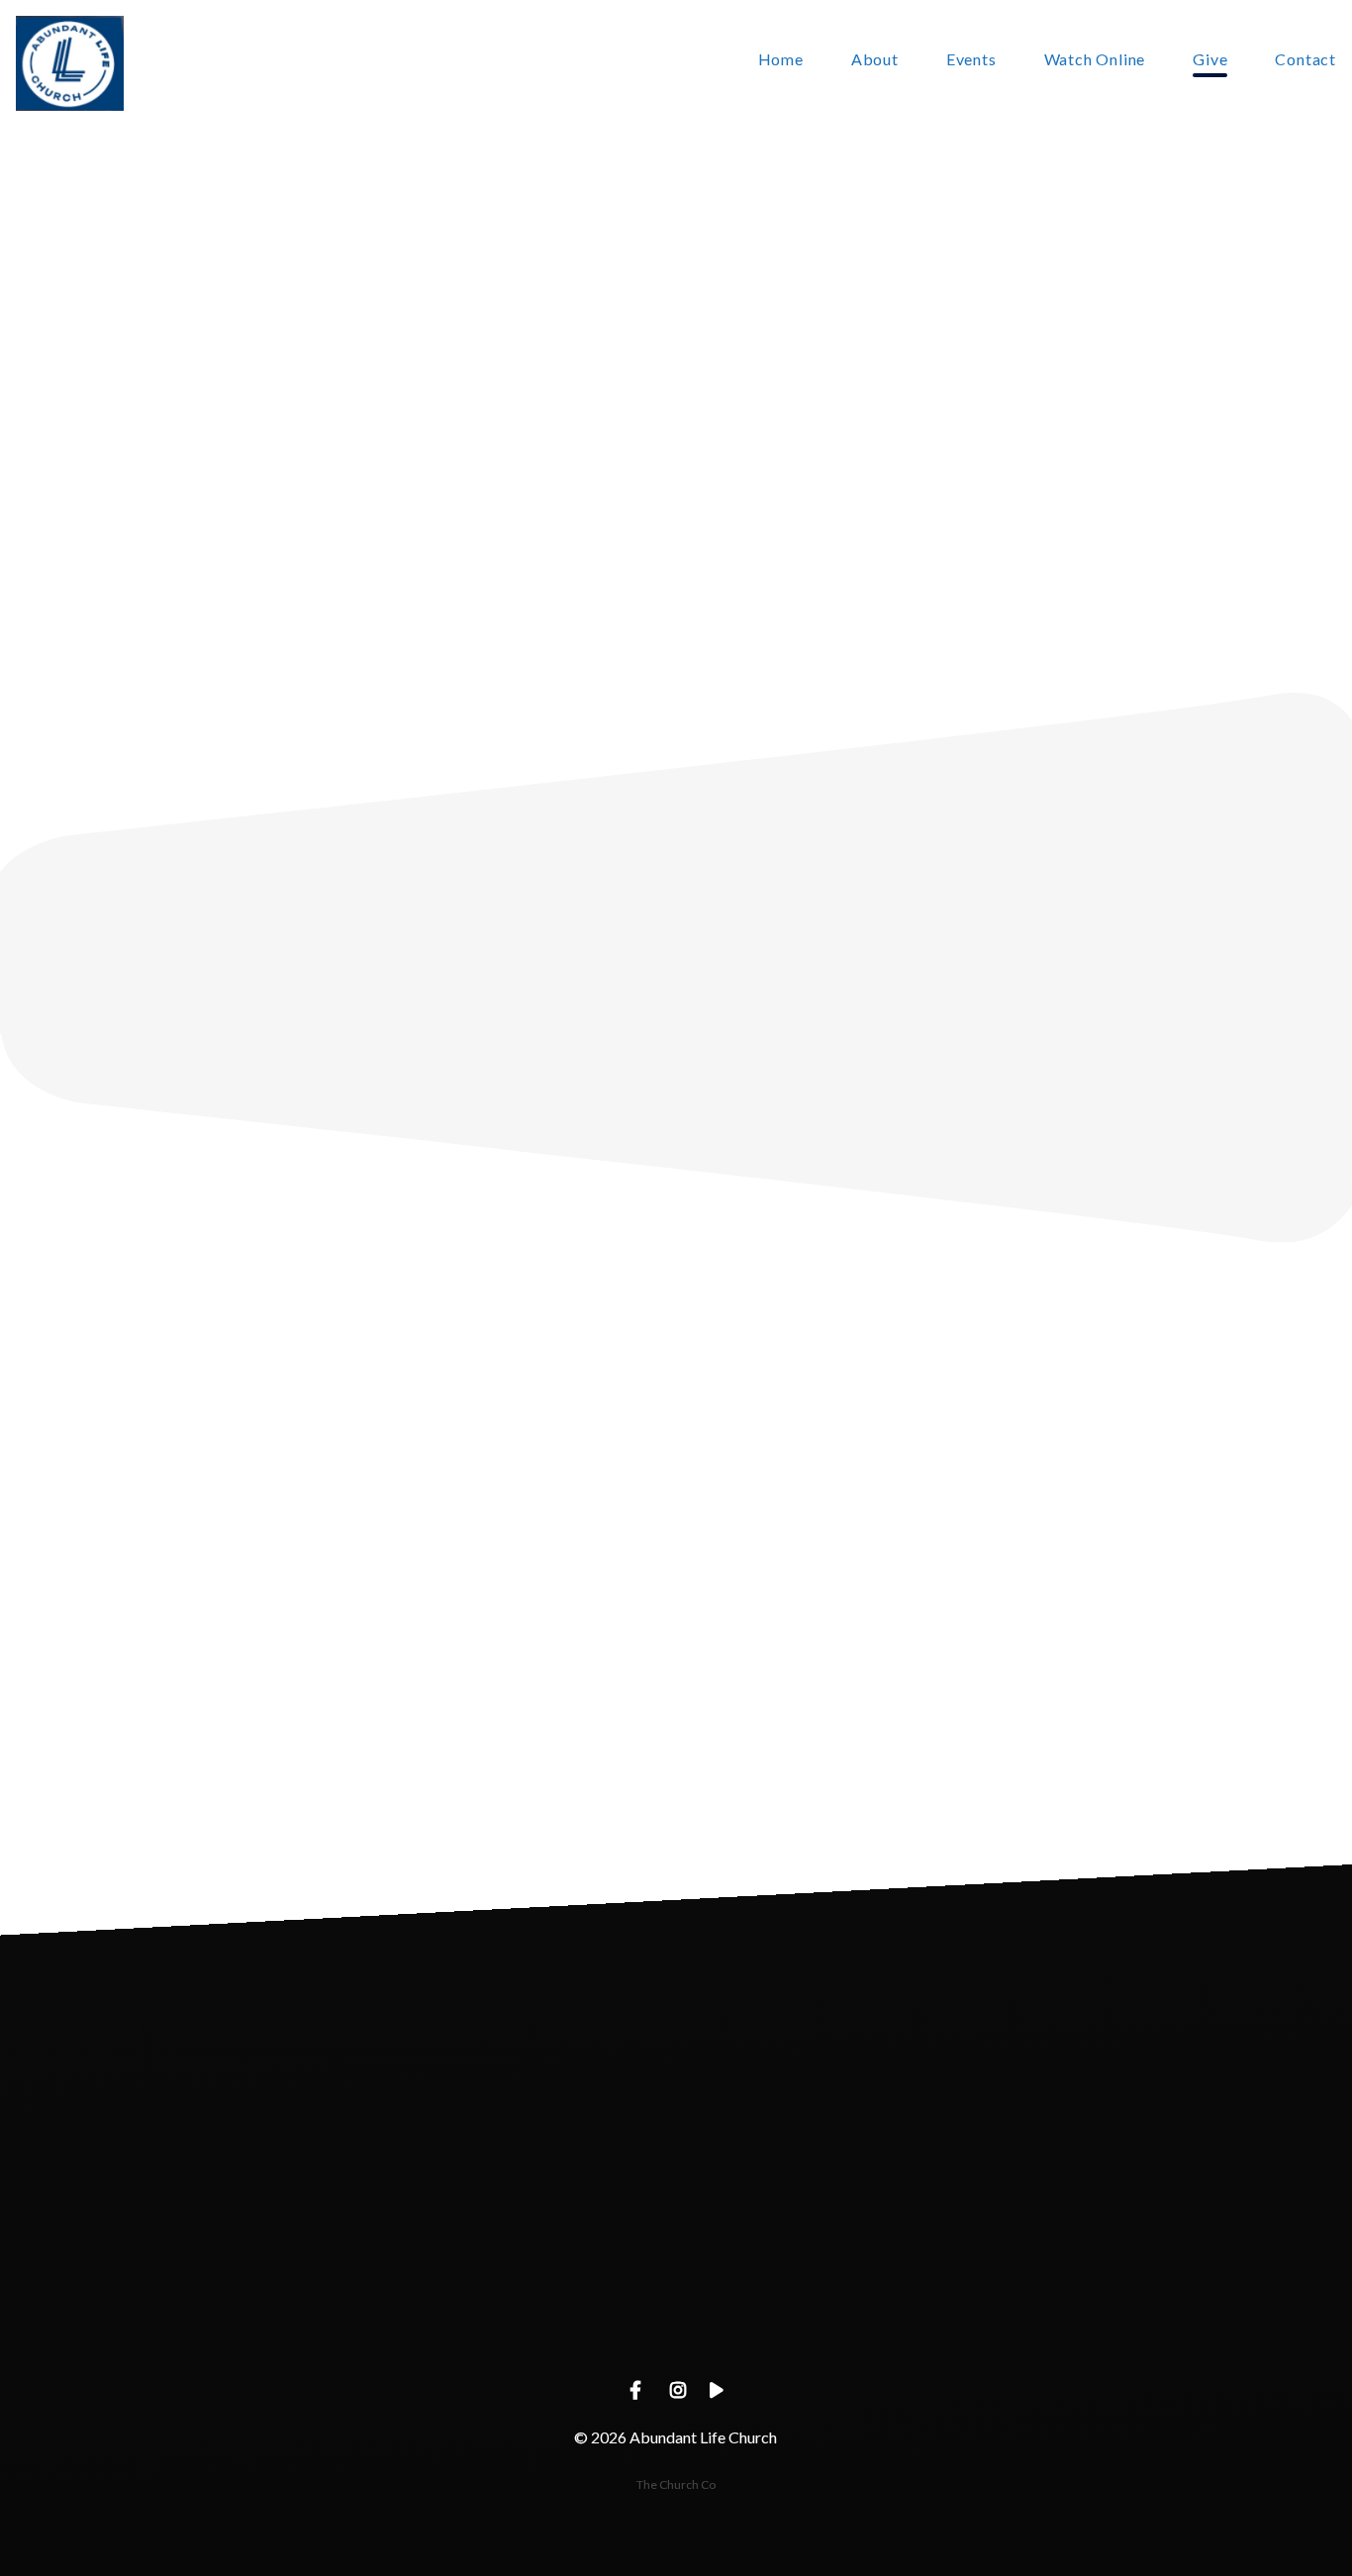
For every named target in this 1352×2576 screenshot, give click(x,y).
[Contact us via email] (251, 2214)
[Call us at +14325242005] (534, 2214)
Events (971, 60)
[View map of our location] (818, 2214)
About (875, 60)
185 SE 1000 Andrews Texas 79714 (817, 2325)
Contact (1305, 60)
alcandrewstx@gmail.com (251, 2325)
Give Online (1101, 2325)
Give (1210, 60)
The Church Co (676, 2484)
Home (781, 60)
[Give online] (1101, 2214)
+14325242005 (534, 2325)
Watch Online (1095, 60)
